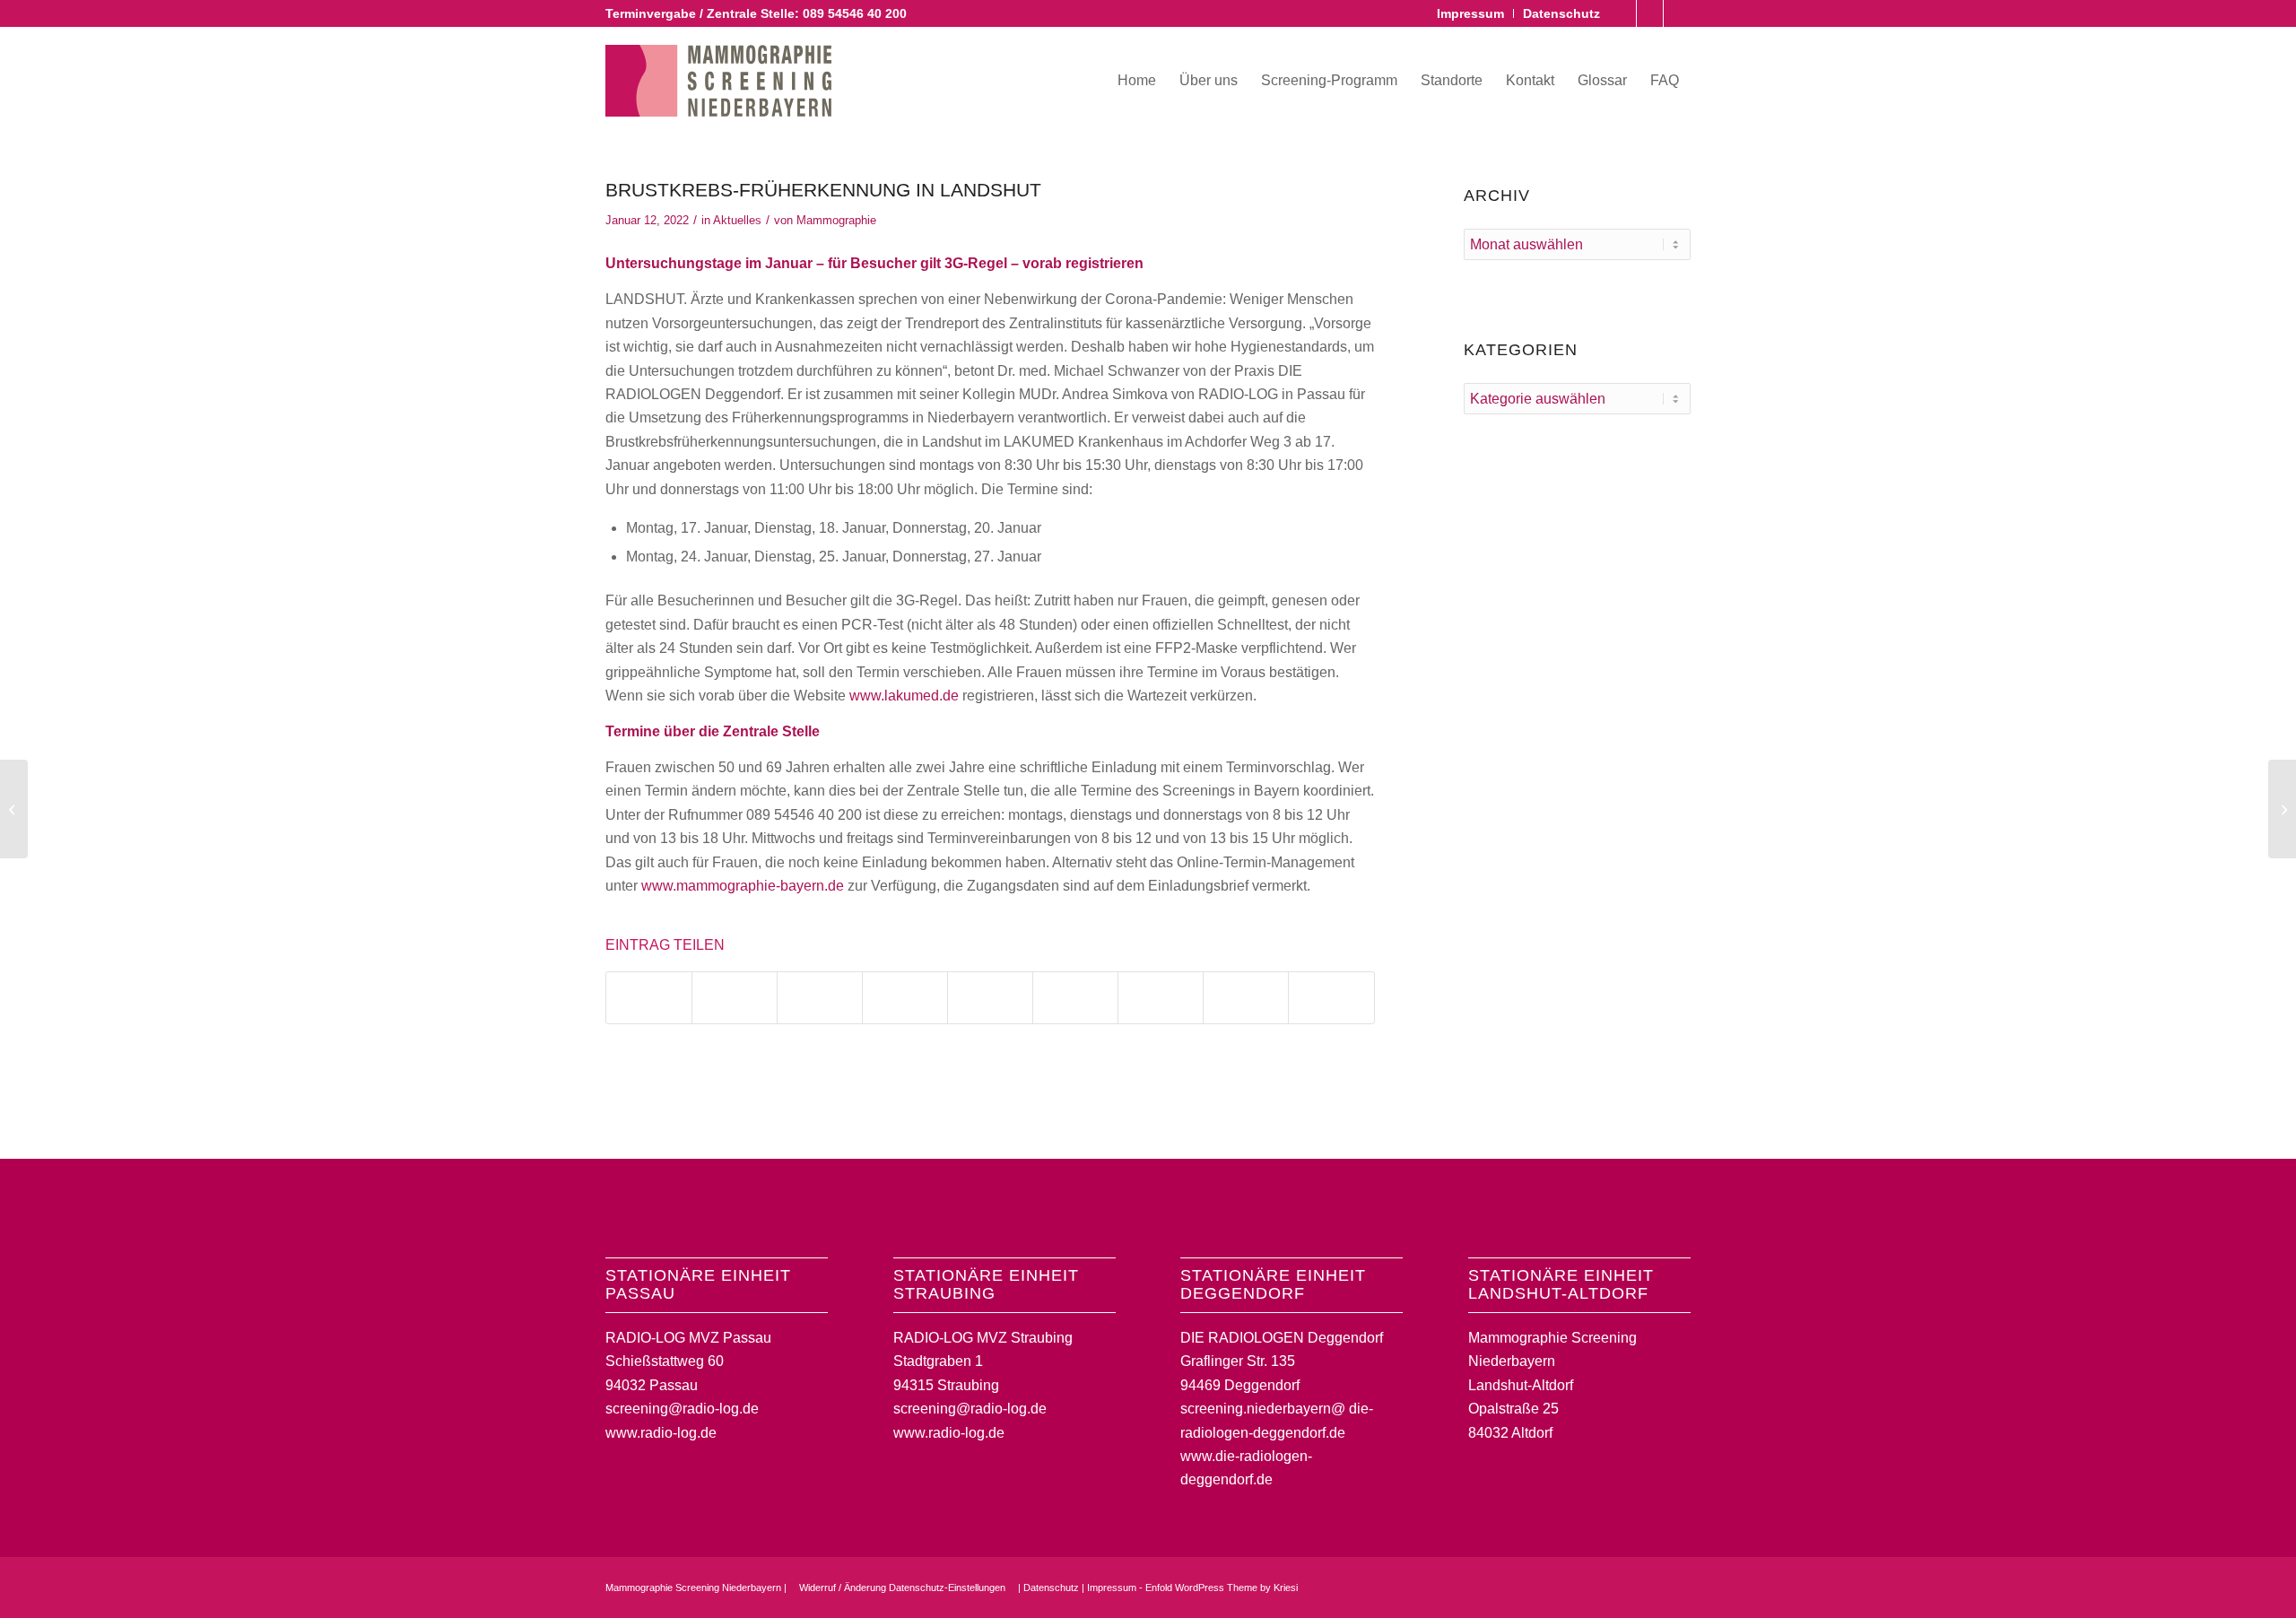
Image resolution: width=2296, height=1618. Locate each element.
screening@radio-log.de (682, 1409)
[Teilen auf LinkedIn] (990, 998)
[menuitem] (1471, 13)
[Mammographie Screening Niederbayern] (718, 81)
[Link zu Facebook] (1623, 13)
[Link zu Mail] (1677, 13)
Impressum (1470, 13)
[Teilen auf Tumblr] (1075, 998)
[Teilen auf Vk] (1161, 998)
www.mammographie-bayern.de (743, 886)
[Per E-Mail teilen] (1331, 998)
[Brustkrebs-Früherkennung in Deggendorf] (14, 809)
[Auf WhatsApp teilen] (820, 998)
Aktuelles (737, 220)
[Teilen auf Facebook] (649, 998)
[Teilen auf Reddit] (1246, 998)
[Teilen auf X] (735, 998)
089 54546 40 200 (855, 13)
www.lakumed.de (904, 696)
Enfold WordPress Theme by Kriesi (1222, 1588)
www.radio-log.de (661, 1433)
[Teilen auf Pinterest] (905, 998)
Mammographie (836, 220)
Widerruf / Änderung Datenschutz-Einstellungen (902, 1588)
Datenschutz (1561, 13)
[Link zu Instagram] (1650, 13)
